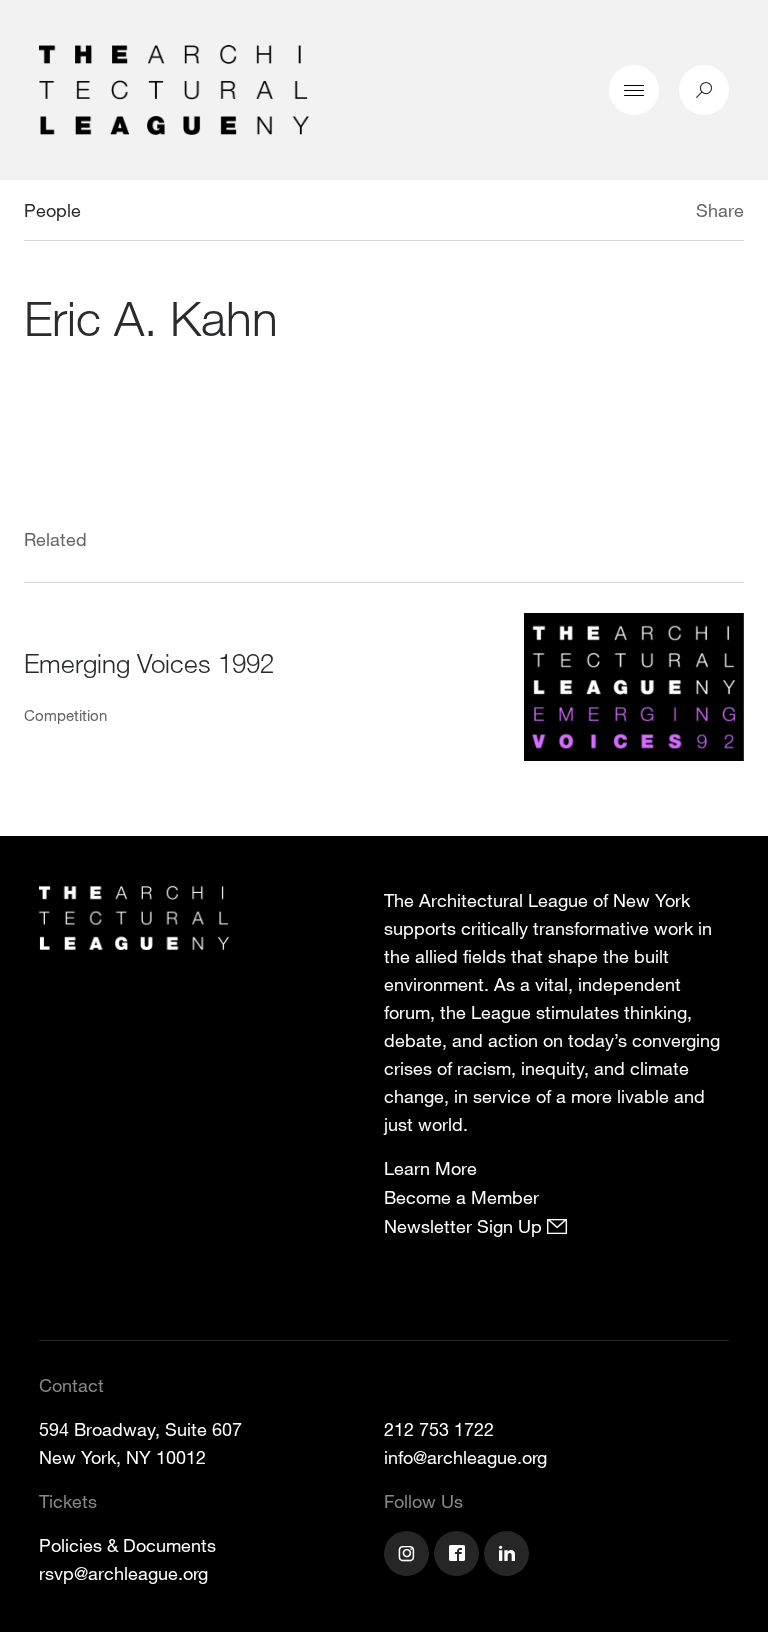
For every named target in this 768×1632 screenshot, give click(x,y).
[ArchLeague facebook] (459, 1556)
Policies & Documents (127, 1545)
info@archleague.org (465, 1457)
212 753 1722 (439, 1429)
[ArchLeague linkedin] (509, 1556)
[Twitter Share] (636, 213)
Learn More (430, 1168)
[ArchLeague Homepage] (174, 88)
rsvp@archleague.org (123, 1573)
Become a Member (461, 1197)
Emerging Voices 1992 (149, 662)
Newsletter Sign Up (465, 1226)
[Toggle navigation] (634, 90)
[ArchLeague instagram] (409, 1556)
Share (720, 210)
